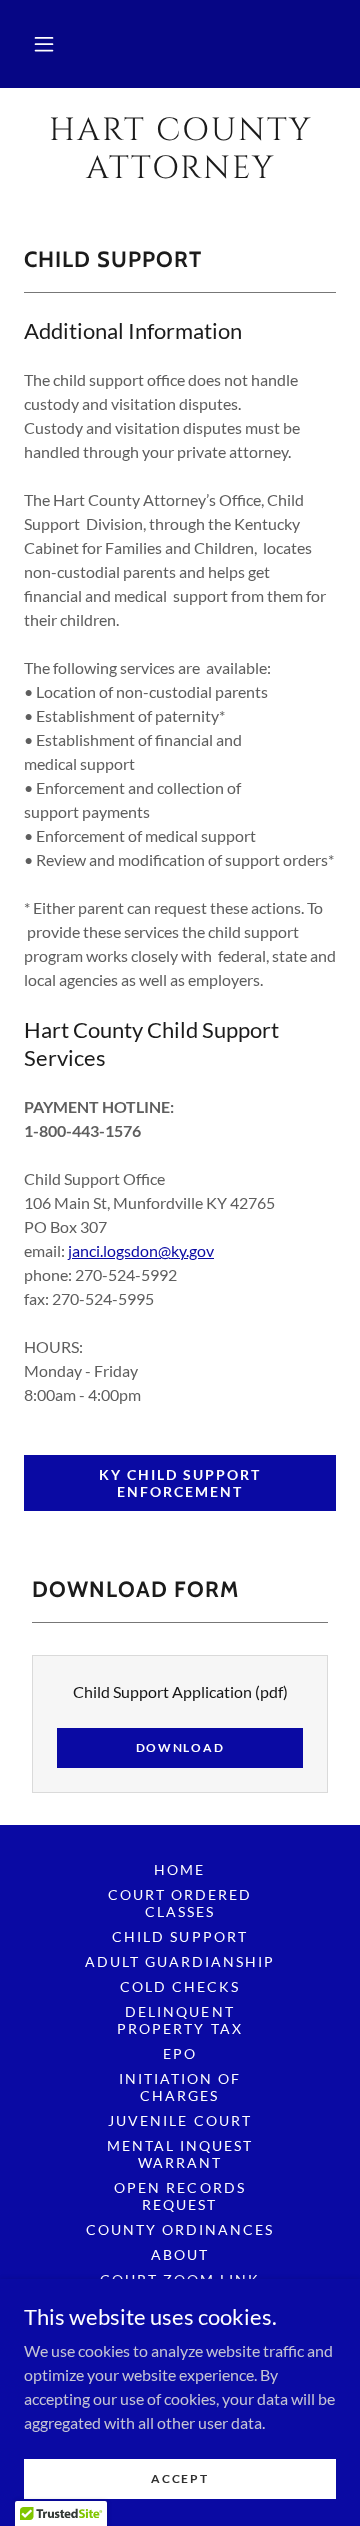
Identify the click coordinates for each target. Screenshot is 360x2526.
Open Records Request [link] (179, 2196)
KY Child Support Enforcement (180, 1483)
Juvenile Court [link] (179, 2120)
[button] (44, 44)
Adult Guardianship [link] (180, 1961)
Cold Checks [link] (180, 1986)
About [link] (180, 2254)
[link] (180, 150)
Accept (179, 2478)
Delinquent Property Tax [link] (179, 2020)
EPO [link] (180, 2053)
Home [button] (179, 1869)
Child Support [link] (179, 1936)
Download (180, 1747)
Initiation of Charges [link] (180, 2087)
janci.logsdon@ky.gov (141, 1250)
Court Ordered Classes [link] (180, 1903)
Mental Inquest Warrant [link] (180, 2154)
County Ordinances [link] (180, 2229)
